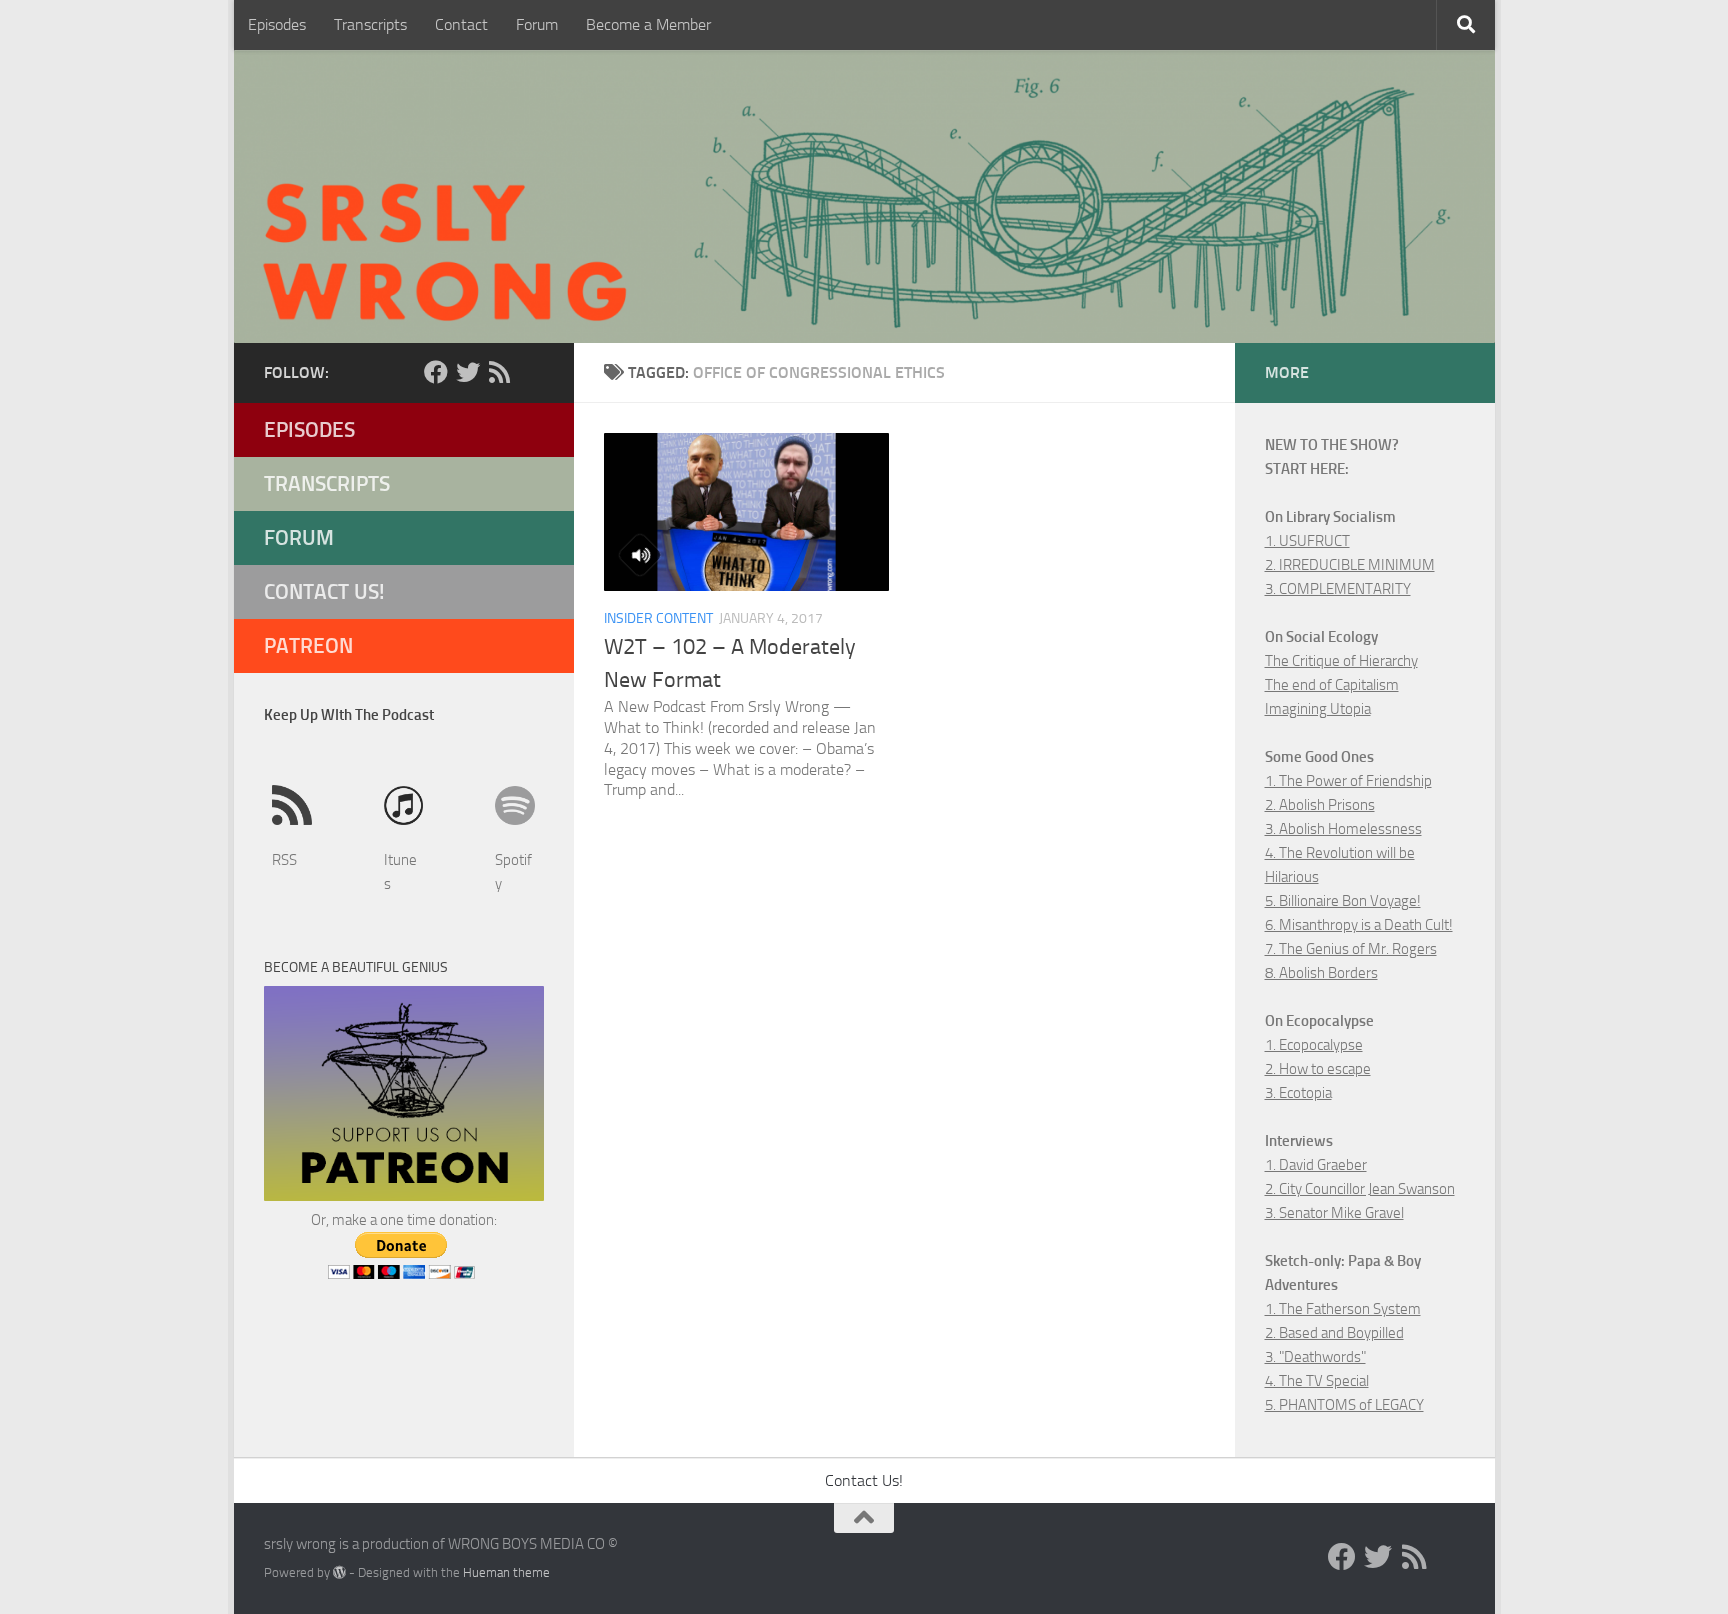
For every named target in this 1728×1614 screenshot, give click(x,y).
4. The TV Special (1317, 1381)
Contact (461, 24)
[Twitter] (468, 372)
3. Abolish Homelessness (1343, 829)
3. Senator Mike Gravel (1334, 1213)
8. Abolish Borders (1321, 973)
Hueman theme (506, 1572)
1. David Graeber (1316, 1165)
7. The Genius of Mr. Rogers (1351, 949)
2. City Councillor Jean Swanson (1360, 1189)
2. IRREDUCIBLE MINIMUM (1350, 565)
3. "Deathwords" (1315, 1357)
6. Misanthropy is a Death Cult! (1359, 925)
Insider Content (658, 618)
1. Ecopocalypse (1314, 1045)
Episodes (277, 24)
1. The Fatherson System (1343, 1309)
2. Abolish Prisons (1320, 805)
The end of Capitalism (1332, 685)
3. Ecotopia (1298, 1093)
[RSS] (500, 372)
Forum (537, 24)
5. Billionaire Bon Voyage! (1343, 901)
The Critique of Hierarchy (1341, 661)
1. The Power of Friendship (1348, 781)
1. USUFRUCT (1307, 541)
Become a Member (648, 24)
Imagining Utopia (1318, 709)
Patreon (308, 645)
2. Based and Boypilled (1334, 1333)
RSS (284, 860)
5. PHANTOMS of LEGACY (1344, 1405)
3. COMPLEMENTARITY (1338, 589)
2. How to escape (1318, 1069)
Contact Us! (324, 591)
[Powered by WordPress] (339, 1572)
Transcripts (370, 24)
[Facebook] (436, 372)
